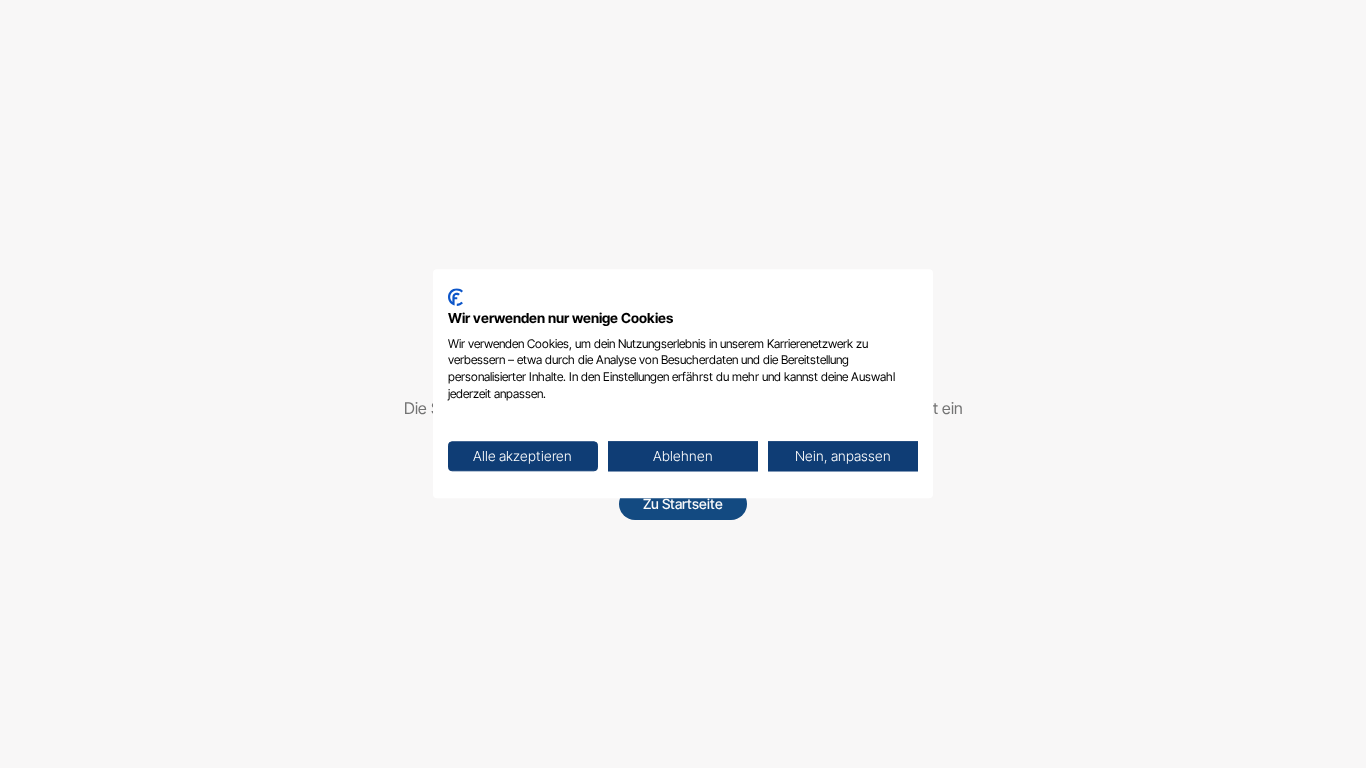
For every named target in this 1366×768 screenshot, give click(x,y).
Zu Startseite (683, 503)
